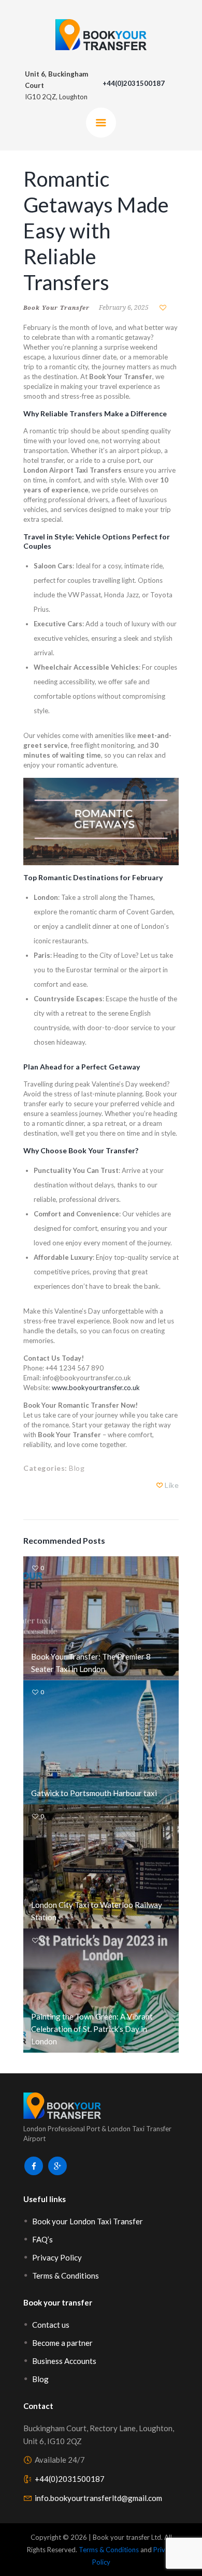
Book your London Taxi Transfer (88, 2221)
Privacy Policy (57, 2257)
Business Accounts (64, 2361)
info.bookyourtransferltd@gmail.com (98, 2498)
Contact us (51, 2325)
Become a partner (62, 2343)
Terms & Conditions (66, 2276)
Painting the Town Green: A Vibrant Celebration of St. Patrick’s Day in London (92, 2029)
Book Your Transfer (56, 307)
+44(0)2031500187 (70, 2479)
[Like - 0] (160, 1485)
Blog (77, 1468)
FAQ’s (42, 2239)
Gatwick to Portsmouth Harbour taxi (94, 1793)
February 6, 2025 (124, 307)
